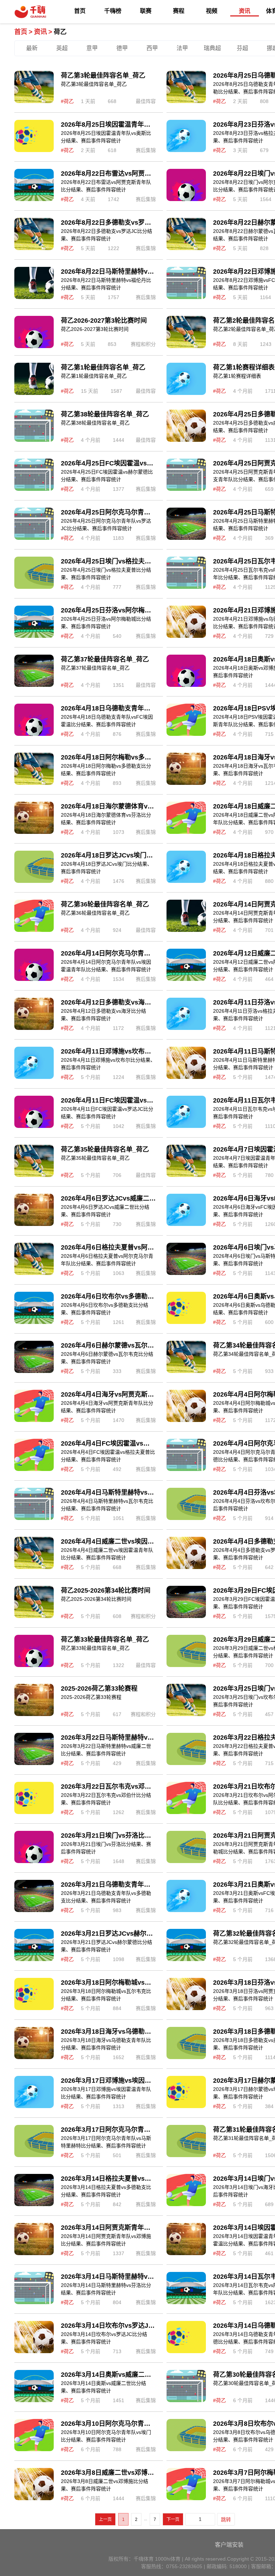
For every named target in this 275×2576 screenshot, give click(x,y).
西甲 (152, 48)
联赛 (146, 11)
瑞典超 (212, 48)
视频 (212, 11)
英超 (62, 48)
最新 (32, 48)
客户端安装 (229, 2545)
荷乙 (60, 32)
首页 (80, 11)
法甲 (182, 48)
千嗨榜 (113, 11)
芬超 (242, 48)
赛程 (179, 11)
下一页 (173, 2519)
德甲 (122, 48)
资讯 (245, 11)
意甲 (92, 48)
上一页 (105, 2519)
